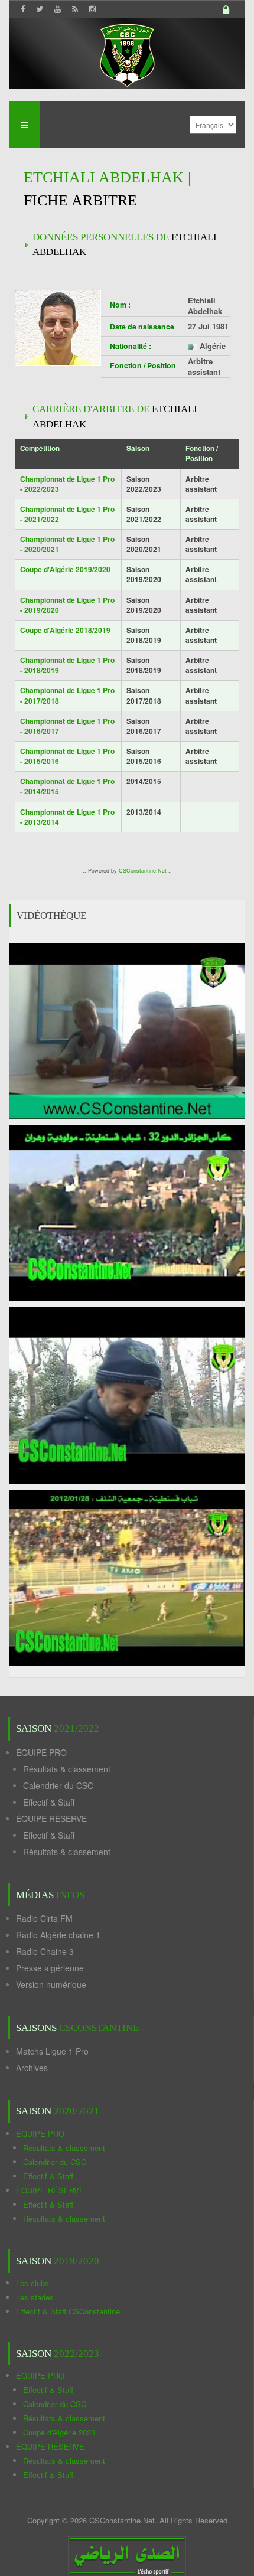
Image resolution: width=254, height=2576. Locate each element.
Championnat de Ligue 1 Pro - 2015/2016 (67, 756)
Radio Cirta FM (44, 1918)
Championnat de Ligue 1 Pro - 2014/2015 (67, 786)
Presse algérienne (50, 1968)
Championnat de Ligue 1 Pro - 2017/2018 (67, 695)
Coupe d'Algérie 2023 (59, 2432)
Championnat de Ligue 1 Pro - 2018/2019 (67, 665)
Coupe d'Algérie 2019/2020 (65, 569)
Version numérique (51, 1984)
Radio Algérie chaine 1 (58, 1935)
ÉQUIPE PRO (41, 1752)
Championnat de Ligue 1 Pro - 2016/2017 (67, 726)
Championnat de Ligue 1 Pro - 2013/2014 (67, 817)
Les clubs (32, 2283)
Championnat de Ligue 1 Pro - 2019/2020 (67, 605)
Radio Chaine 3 (45, 1951)
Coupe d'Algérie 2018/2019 (65, 630)
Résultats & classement (67, 1769)
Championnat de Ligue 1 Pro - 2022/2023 (67, 484)
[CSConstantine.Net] (127, 53)
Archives (32, 2068)
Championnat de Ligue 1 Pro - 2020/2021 (67, 544)
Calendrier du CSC (58, 1785)
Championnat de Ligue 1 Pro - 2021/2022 (67, 514)
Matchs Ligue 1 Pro (52, 2051)
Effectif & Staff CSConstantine (68, 2311)
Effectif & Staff (49, 1802)
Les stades (35, 2297)
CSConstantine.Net (143, 871)
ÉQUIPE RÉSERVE (51, 1818)
